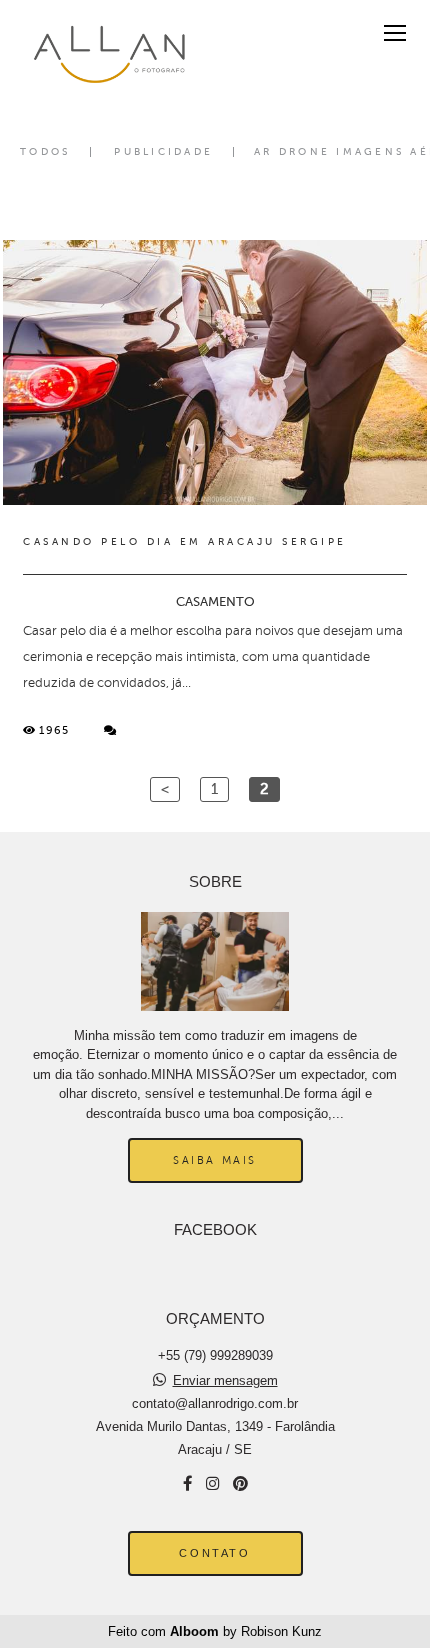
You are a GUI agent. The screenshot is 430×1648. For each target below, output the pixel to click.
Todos (45, 152)
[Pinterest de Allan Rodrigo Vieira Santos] (240, 1483)
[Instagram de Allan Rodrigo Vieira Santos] (212, 1483)
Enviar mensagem (225, 1380)
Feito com (215, 1631)
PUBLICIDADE (163, 152)
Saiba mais (215, 1160)
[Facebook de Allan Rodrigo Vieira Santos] (187, 1483)
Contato (214, 1553)
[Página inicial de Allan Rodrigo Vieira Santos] (105, 53)
